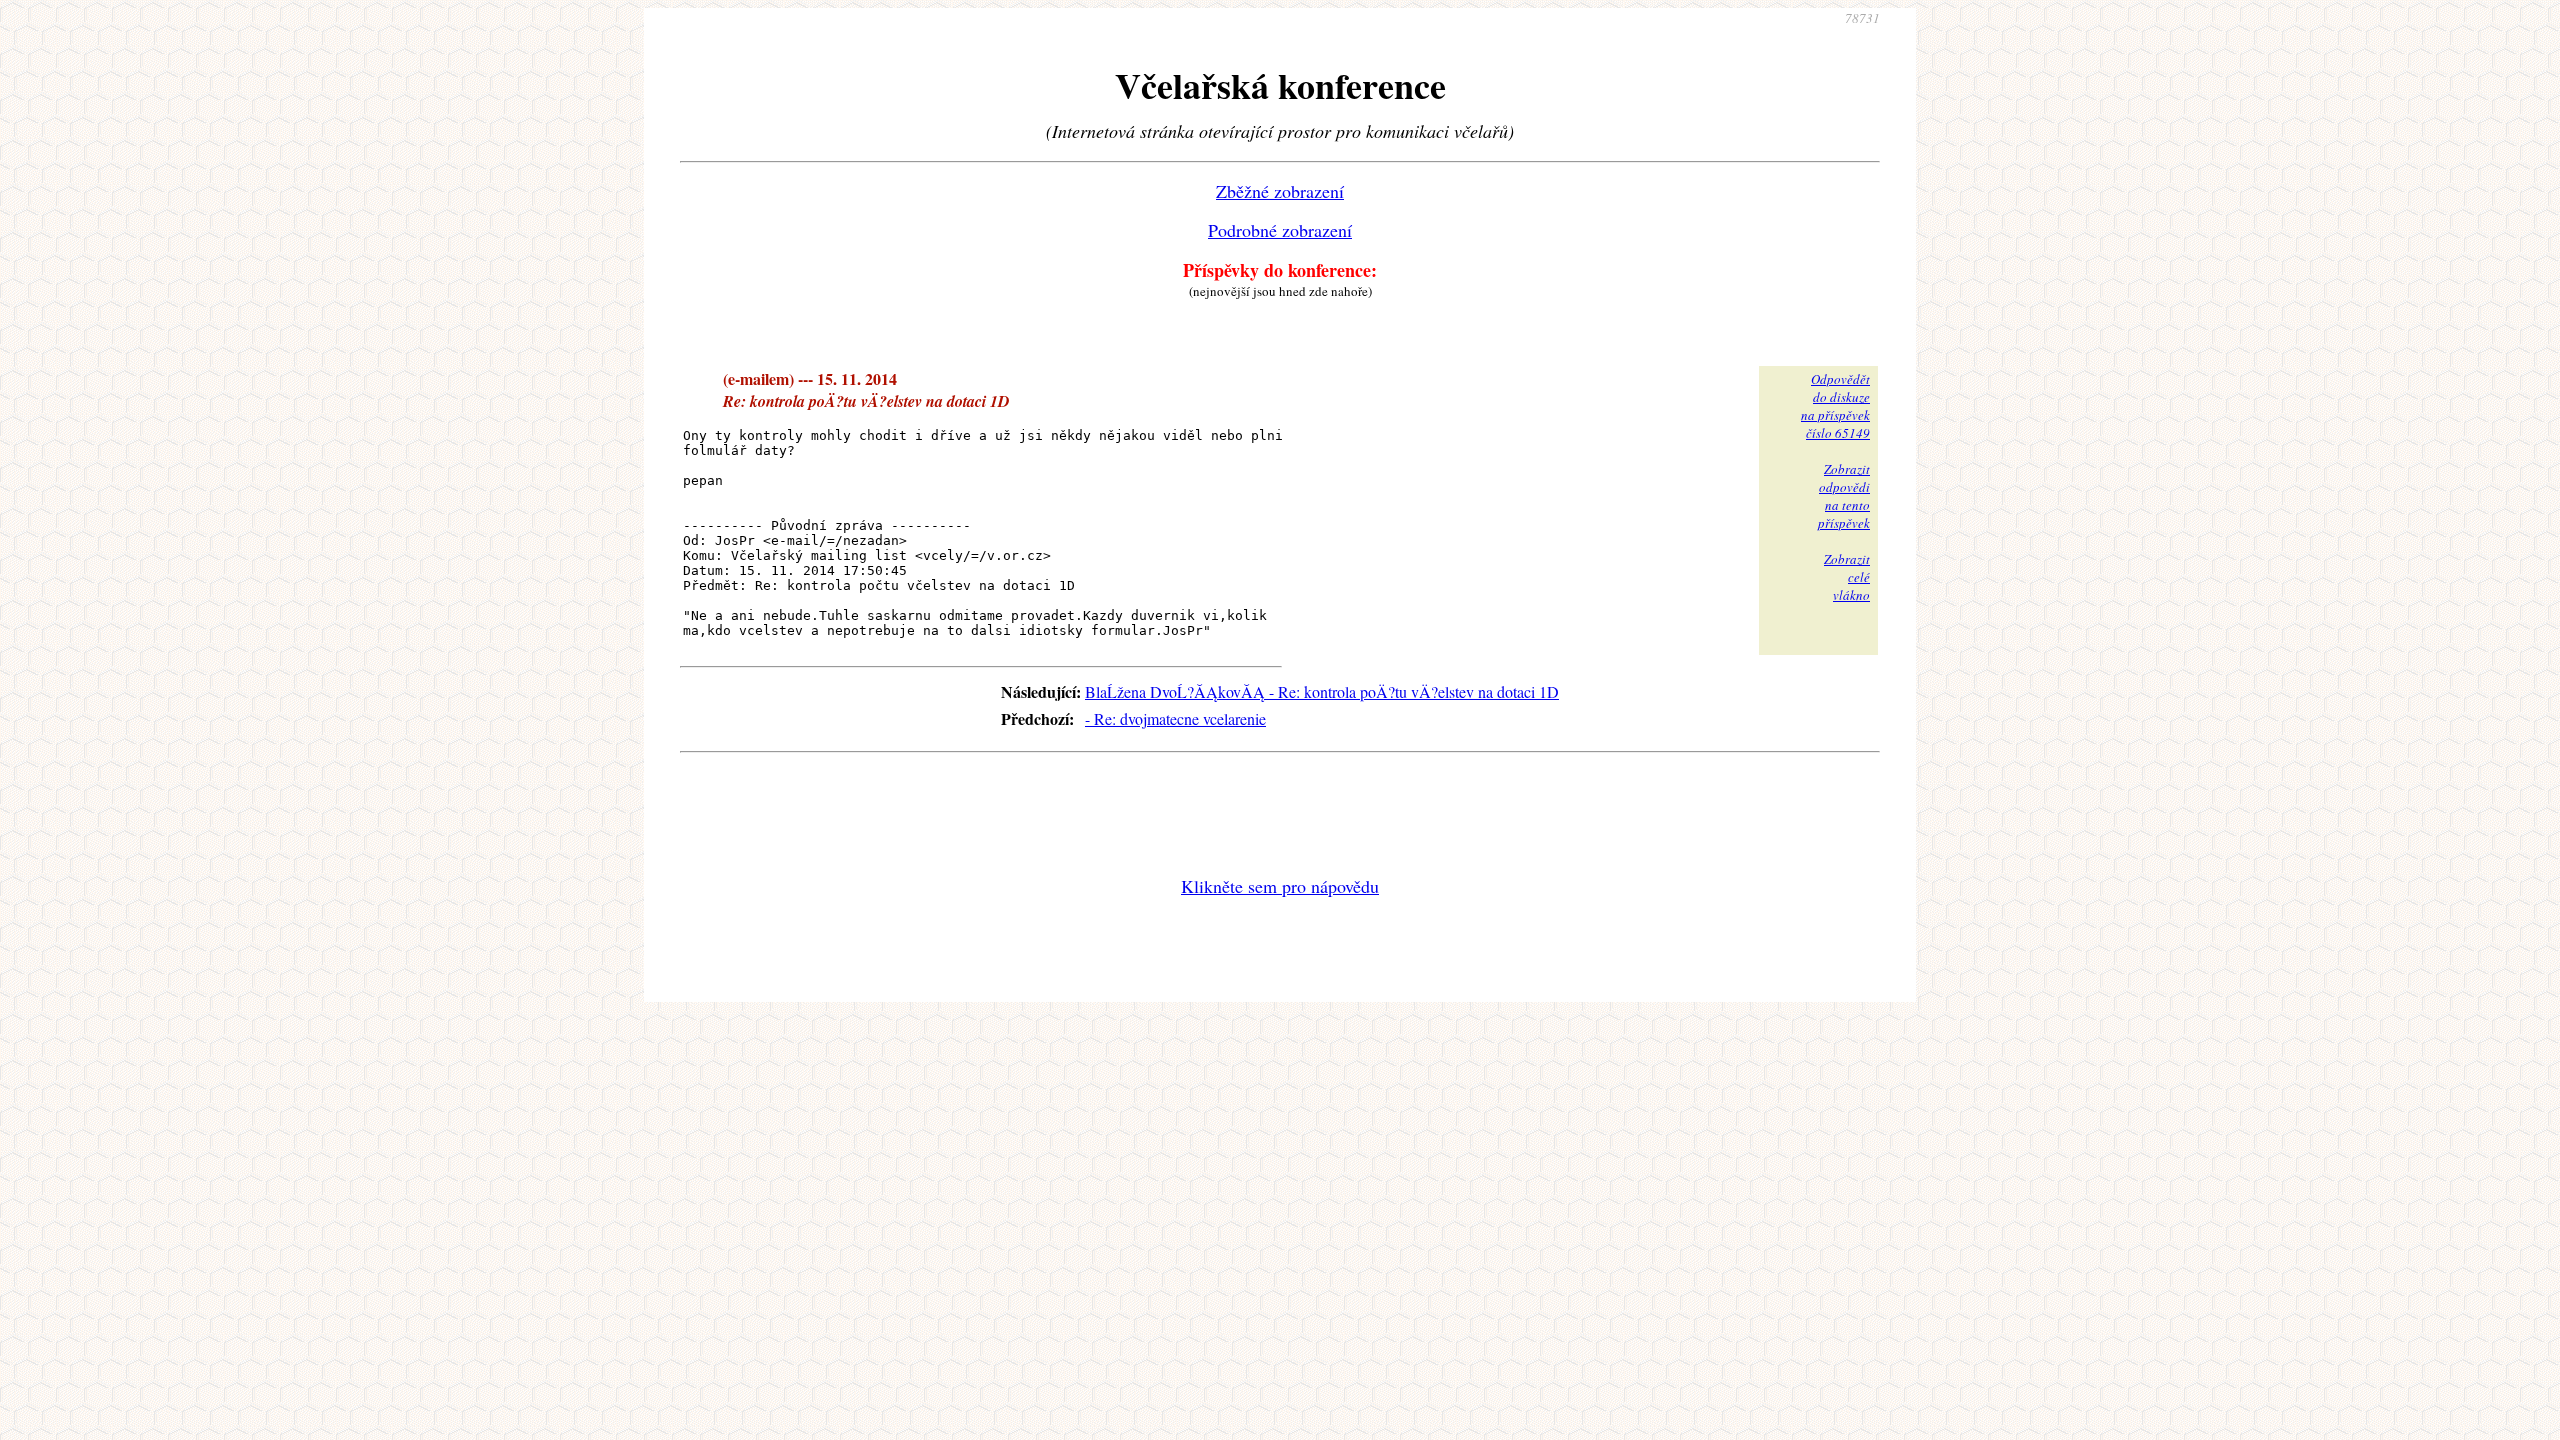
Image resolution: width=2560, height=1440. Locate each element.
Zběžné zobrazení (1280, 191)
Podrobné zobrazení (1280, 230)
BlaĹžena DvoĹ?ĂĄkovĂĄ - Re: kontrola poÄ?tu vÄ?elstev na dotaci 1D (1322, 691)
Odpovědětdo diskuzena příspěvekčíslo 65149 (1835, 406)
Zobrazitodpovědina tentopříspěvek (1844, 496)
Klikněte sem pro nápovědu (1280, 886)
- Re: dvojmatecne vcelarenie (1175, 718)
